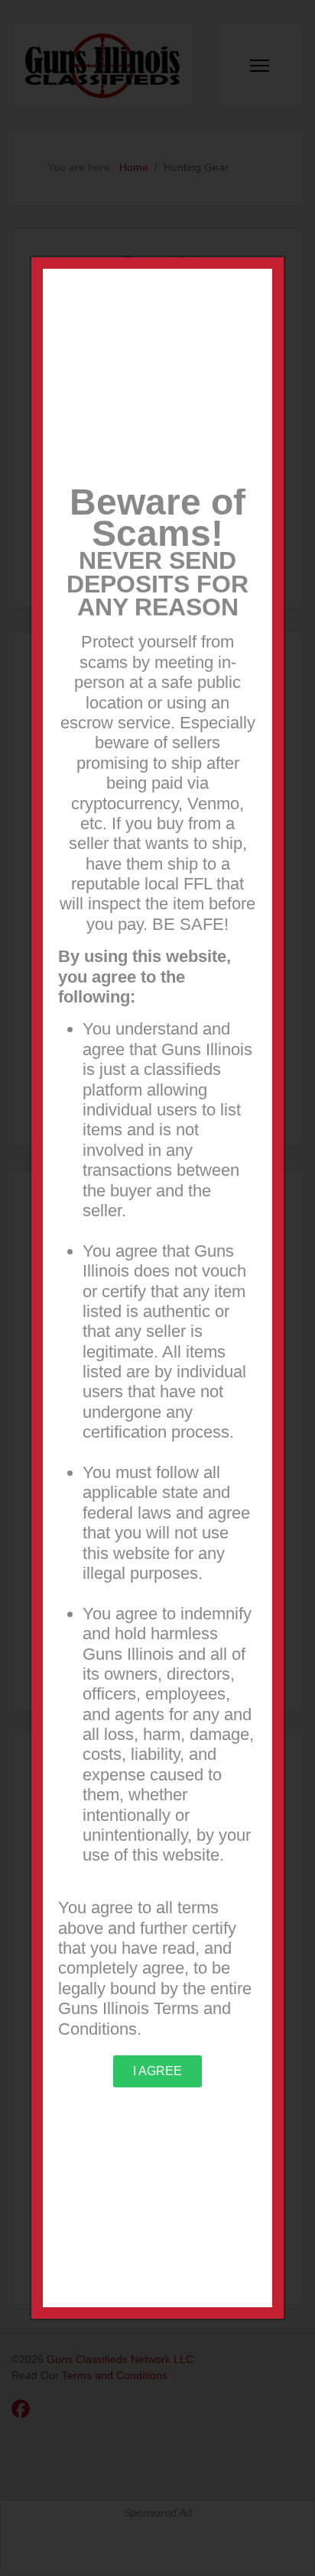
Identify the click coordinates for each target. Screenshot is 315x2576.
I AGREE (157, 2071)
